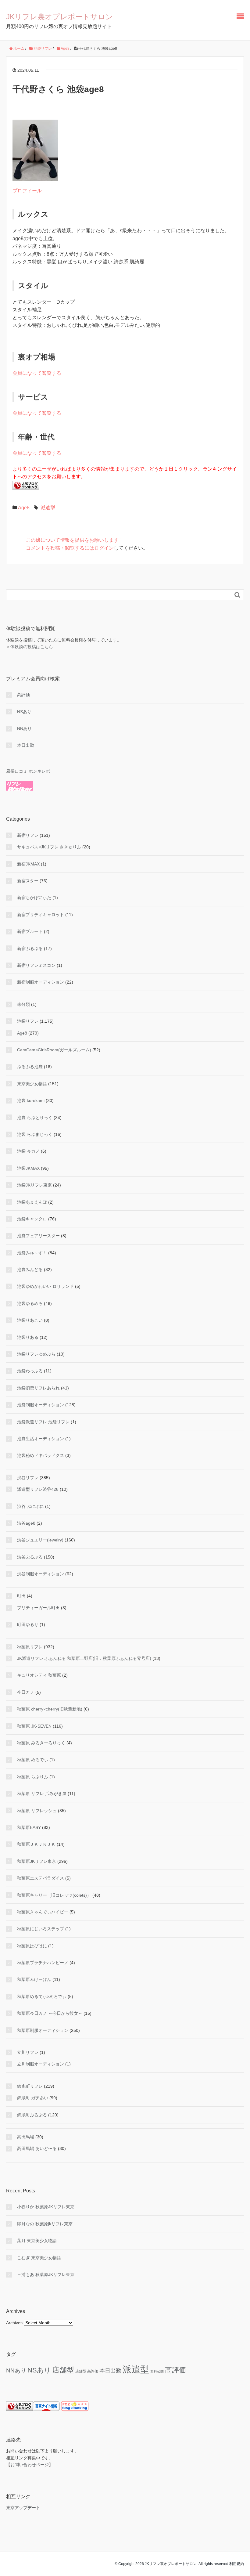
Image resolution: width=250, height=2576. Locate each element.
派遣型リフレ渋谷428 (38, 1489)
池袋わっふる (30, 1371)
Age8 (24, 508)
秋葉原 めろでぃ (33, 1760)
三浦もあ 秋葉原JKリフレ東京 (46, 2274)
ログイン (104, 548)
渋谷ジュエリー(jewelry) (40, 1540)
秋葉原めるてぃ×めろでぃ (42, 1996)
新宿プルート (30, 931)
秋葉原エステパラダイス (41, 1878)
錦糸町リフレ (30, 2086)
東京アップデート (23, 2508)
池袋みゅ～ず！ (32, 1253)
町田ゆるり (28, 1624)
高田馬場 (26, 2137)
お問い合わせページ (30, 2465)
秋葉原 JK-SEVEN (34, 1726)
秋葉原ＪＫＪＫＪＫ (36, 1844)
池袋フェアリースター (38, 1236)
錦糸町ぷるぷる (32, 2115)
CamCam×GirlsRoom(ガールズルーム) (54, 1050)
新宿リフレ (28, 835)
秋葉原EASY (29, 1827)
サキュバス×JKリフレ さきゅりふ (49, 847)
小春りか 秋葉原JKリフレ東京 (46, 2207)
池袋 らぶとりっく (35, 1118)
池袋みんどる (30, 1270)
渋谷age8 (26, 1523)
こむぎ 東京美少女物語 (39, 2258)
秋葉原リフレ (30, 1647)
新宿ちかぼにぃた (34, 898)
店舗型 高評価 (87, 2371)
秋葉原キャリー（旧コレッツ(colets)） (54, 1895)
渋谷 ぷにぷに (30, 1506)
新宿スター (28, 881)
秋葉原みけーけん (34, 1979)
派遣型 (48, 508)
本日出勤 (26, 745)
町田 (21, 1596)
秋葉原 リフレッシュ (37, 1811)
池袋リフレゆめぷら (36, 1354)
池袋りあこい (30, 1320)
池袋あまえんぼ (32, 1202)
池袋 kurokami (31, 1100)
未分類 (23, 1004)
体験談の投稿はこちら (32, 647)
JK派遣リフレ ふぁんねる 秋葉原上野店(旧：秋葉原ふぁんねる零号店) (84, 1658)
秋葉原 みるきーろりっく (41, 1743)
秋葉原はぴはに (32, 1946)
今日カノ (26, 1692)
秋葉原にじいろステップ (41, 1929)
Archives (14, 2323)
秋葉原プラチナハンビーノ (43, 1963)
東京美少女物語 (32, 1084)
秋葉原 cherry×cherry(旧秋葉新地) (50, 1709)
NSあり (24, 712)
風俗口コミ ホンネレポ (28, 771)
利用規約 (237, 2564)
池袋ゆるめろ (30, 1303)
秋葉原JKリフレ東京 (37, 1861)
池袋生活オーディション (41, 1439)
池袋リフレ (28, 1021)
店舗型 (63, 2370)
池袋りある (28, 1337)
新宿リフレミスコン (36, 965)
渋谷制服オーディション (41, 1574)
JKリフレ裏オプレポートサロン (60, 17)
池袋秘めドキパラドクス (41, 1455)
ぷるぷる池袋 (30, 1067)
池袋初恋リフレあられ (38, 1388)
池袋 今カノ (28, 1151)
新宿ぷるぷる (30, 948)
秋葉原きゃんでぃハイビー (43, 1912)
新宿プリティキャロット (41, 915)
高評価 (23, 695)
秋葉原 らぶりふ (33, 1777)
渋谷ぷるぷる (30, 1557)
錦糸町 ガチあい (33, 2098)
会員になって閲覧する (37, 373)
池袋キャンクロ (32, 1219)
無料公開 (157, 2371)
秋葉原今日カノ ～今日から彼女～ (50, 2013)
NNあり (24, 728)
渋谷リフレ (28, 1478)
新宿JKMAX (28, 864)
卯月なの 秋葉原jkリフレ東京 (45, 2224)
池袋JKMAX (28, 1168)
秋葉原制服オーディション (43, 2030)
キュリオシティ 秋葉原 (39, 1675)
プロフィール (27, 191)
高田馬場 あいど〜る (37, 2148)
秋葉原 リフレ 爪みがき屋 (42, 1794)
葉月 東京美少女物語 (37, 2241)
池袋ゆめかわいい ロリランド (45, 1286)
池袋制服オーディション (41, 1405)
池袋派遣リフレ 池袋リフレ (43, 1422)
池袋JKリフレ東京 (34, 1185)
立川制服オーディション (41, 2064)
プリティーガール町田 (38, 1608)
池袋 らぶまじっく (35, 1134)
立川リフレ (28, 2052)
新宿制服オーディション (41, 982)
